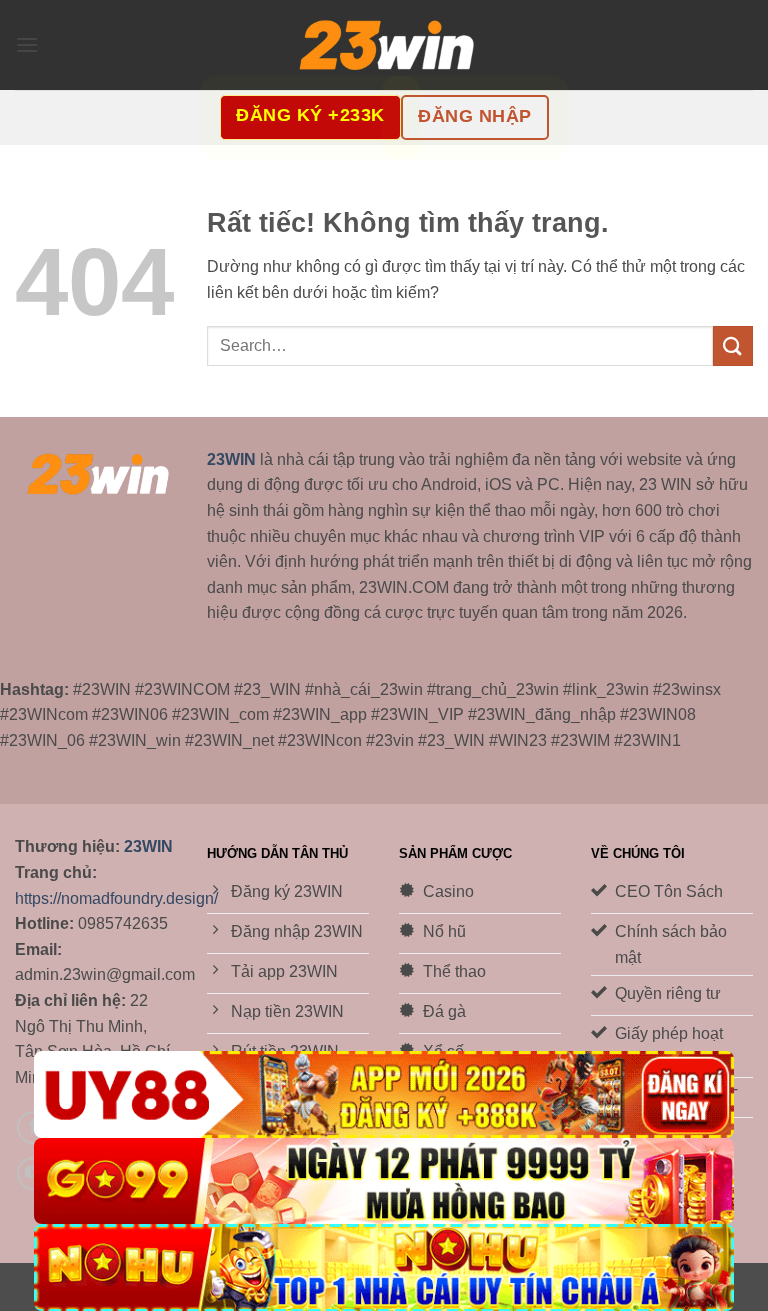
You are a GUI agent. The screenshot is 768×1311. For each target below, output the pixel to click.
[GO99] (384, 1181)
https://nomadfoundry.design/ (116, 898)
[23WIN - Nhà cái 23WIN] (384, 45)
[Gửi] (733, 345)
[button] (27, 44)
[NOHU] (384, 1267)
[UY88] (384, 1094)
